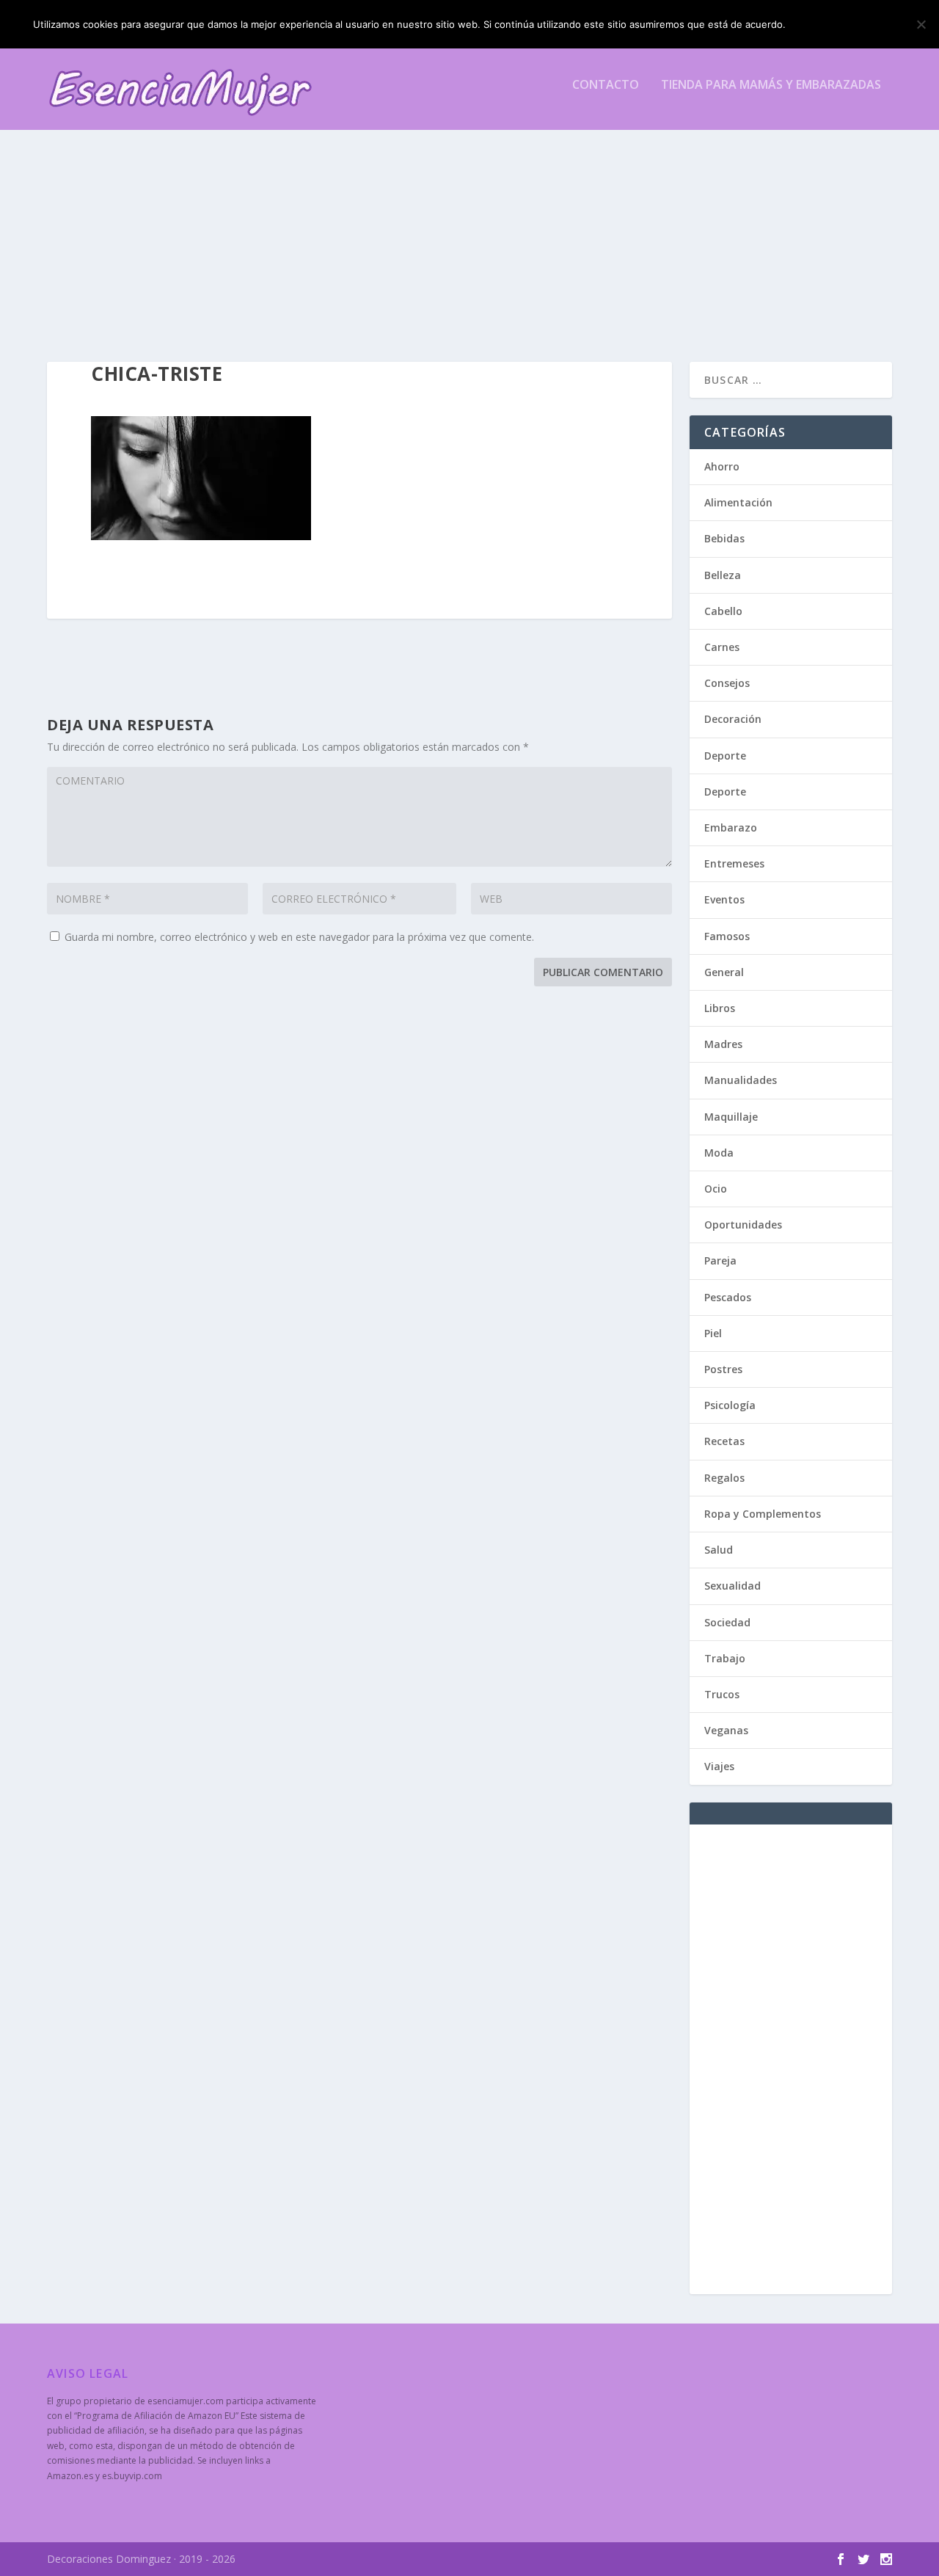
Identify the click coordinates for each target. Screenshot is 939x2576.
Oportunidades (743, 1225)
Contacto (606, 85)
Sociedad (727, 1622)
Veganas (726, 1730)
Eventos (724, 899)
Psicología (730, 1405)
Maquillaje (731, 1117)
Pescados (728, 1297)
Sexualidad (732, 1586)
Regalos (724, 1478)
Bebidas (724, 538)
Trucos (722, 1694)
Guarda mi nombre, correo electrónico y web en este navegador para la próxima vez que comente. (299, 937)
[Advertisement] (469, 230)
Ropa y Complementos (763, 1514)
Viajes (719, 1766)
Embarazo (731, 827)
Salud (719, 1550)
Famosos (727, 936)
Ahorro (722, 466)
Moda (719, 1153)
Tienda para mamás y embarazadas (771, 85)
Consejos (727, 683)
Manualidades (741, 1080)
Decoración (733, 719)
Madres (723, 1044)
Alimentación (738, 502)
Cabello (723, 611)
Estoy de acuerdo (850, 24)
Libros (720, 1008)
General (724, 972)
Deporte (725, 756)
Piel (713, 1333)
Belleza (723, 575)
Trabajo (725, 1658)
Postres (723, 1369)
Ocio (716, 1189)
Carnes (722, 647)
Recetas (724, 1441)
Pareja (720, 1260)
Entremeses (734, 863)
